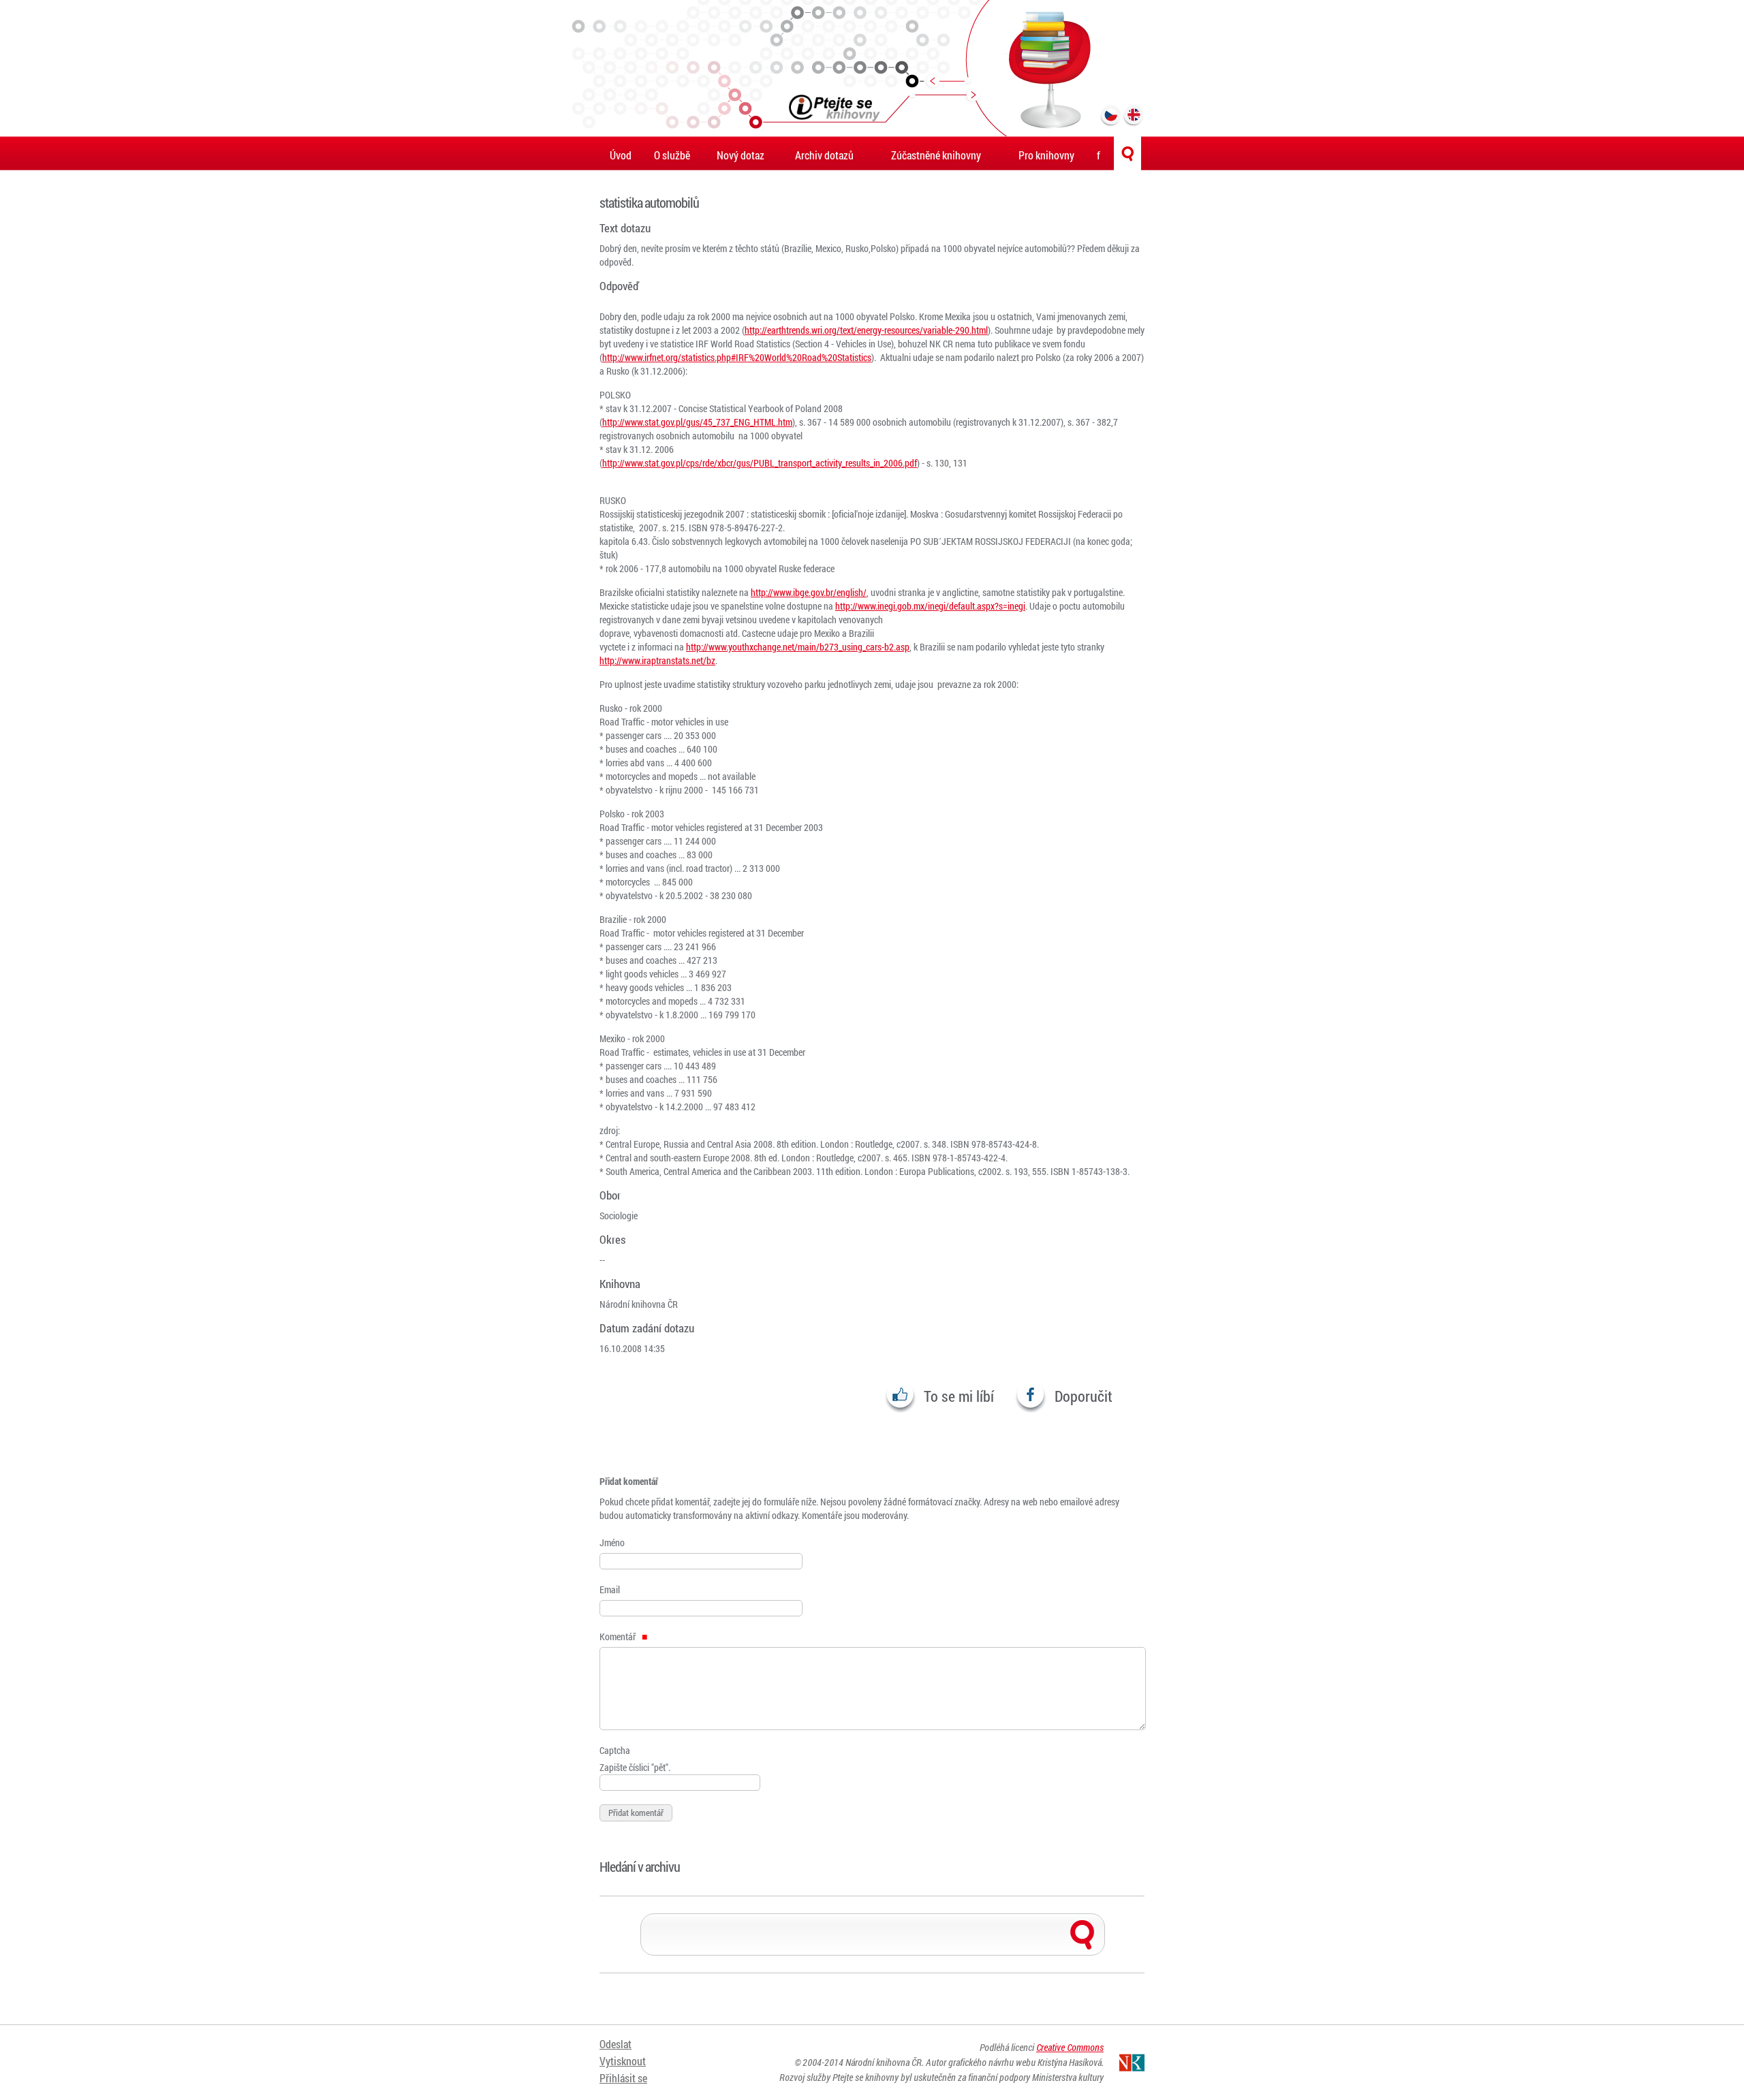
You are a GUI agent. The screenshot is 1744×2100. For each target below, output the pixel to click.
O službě (672, 155)
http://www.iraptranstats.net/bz (657, 660)
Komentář (619, 1636)
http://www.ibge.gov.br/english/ (809, 592)
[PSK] (872, 68)
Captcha (615, 1750)
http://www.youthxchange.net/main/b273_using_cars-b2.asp (798, 647)
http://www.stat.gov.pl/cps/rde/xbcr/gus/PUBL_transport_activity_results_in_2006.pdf (760, 463)
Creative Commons (1070, 2047)
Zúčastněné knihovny (936, 155)
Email (610, 1589)
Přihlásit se (623, 2078)
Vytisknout (623, 2061)
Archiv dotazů (824, 155)
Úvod (621, 155)
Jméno (612, 1542)
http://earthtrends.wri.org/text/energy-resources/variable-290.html (866, 330)
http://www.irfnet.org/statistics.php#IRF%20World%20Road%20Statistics (737, 357)
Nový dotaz (741, 155)
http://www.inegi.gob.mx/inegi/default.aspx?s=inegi (930, 606)
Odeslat (616, 2044)
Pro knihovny (1046, 155)
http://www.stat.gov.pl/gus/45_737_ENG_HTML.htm (697, 422)
